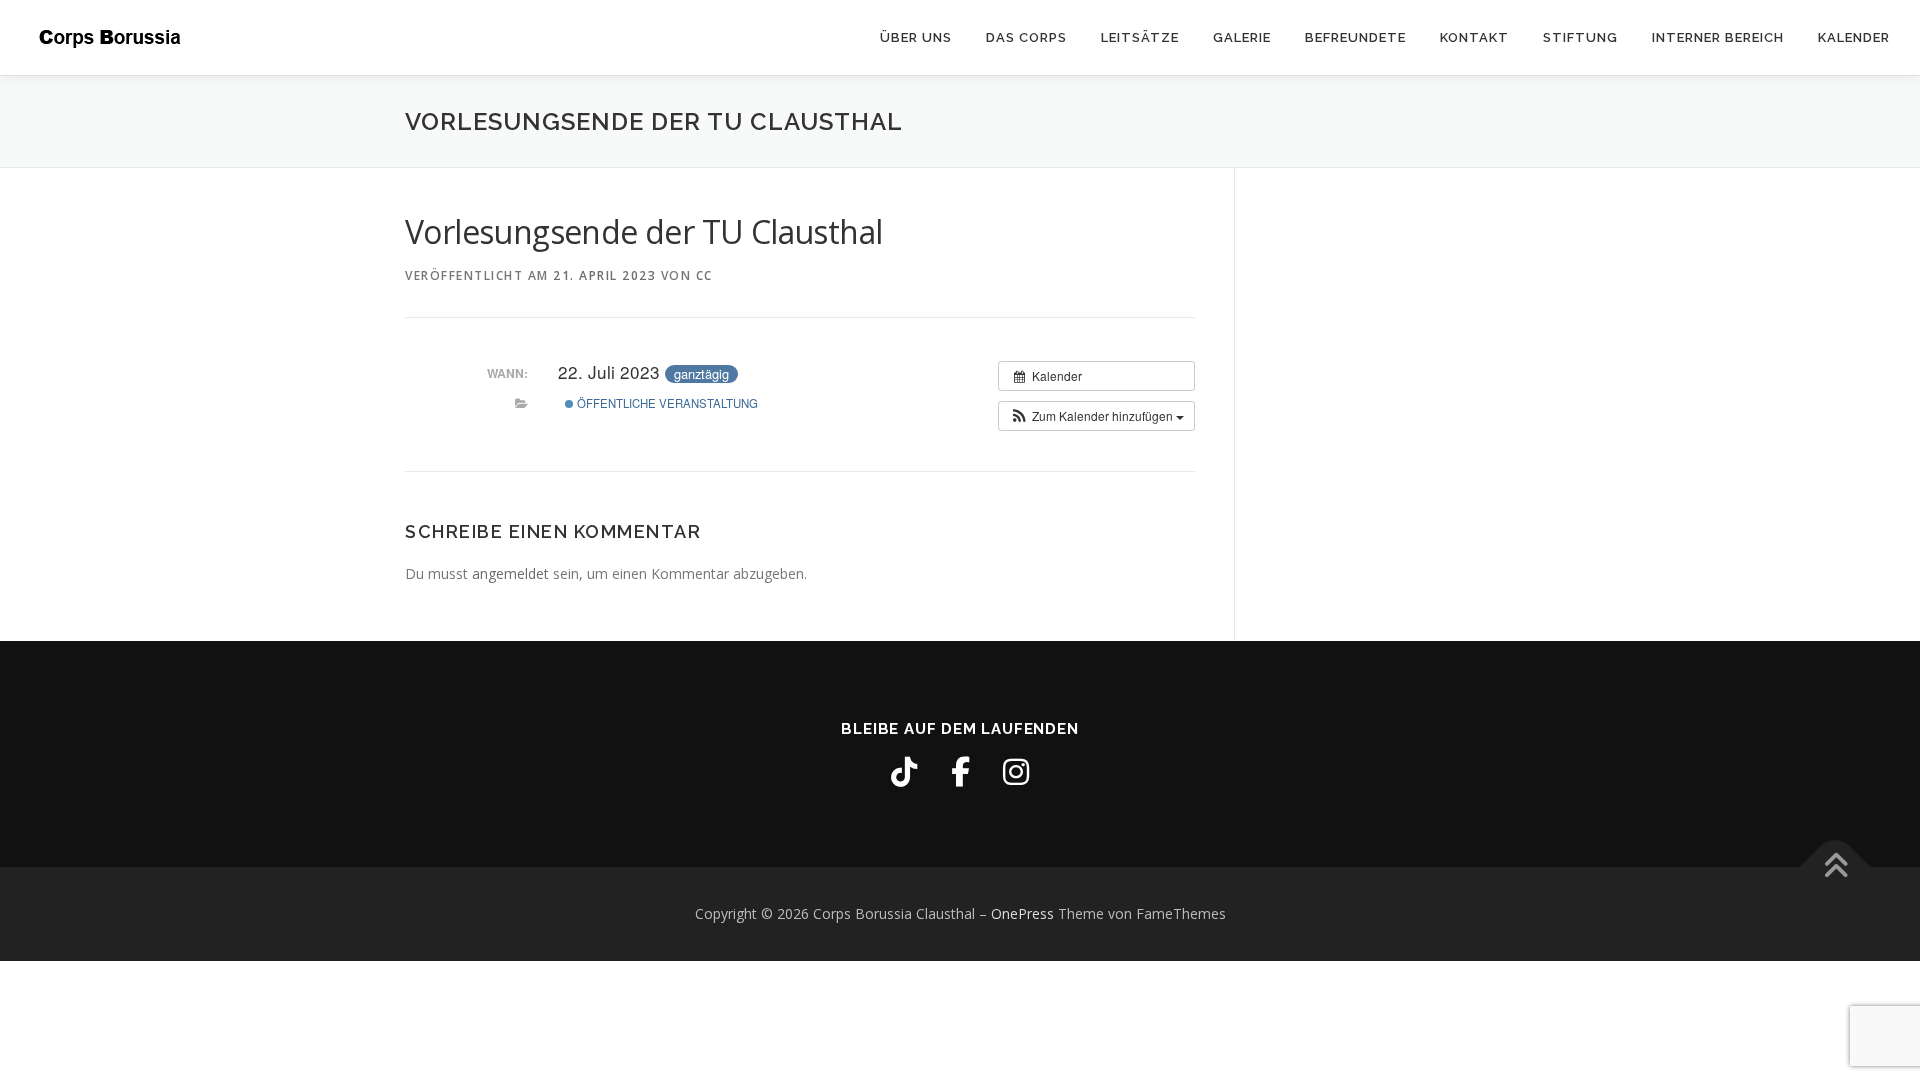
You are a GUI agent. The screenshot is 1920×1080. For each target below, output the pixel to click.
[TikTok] (904, 772)
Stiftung (1580, 37)
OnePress (1022, 913)
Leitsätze (1140, 37)
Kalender (1854, 37)
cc (704, 275)
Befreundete (1355, 37)
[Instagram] (1016, 772)
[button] (1096, 416)
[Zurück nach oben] (1835, 867)
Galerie (1242, 37)
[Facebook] (960, 772)
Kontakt (1474, 37)
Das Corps (1026, 37)
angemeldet (510, 573)
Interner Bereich (1718, 37)
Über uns (916, 37)
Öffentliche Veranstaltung (666, 403)
